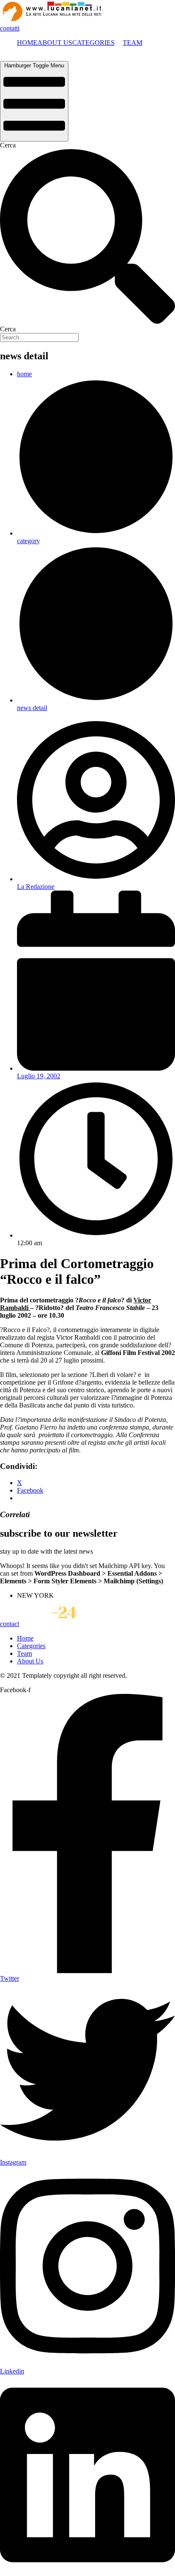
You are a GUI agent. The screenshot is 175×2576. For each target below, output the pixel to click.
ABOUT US (55, 43)
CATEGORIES (93, 43)
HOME (27, 43)
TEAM (133, 43)
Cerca (8, 145)
